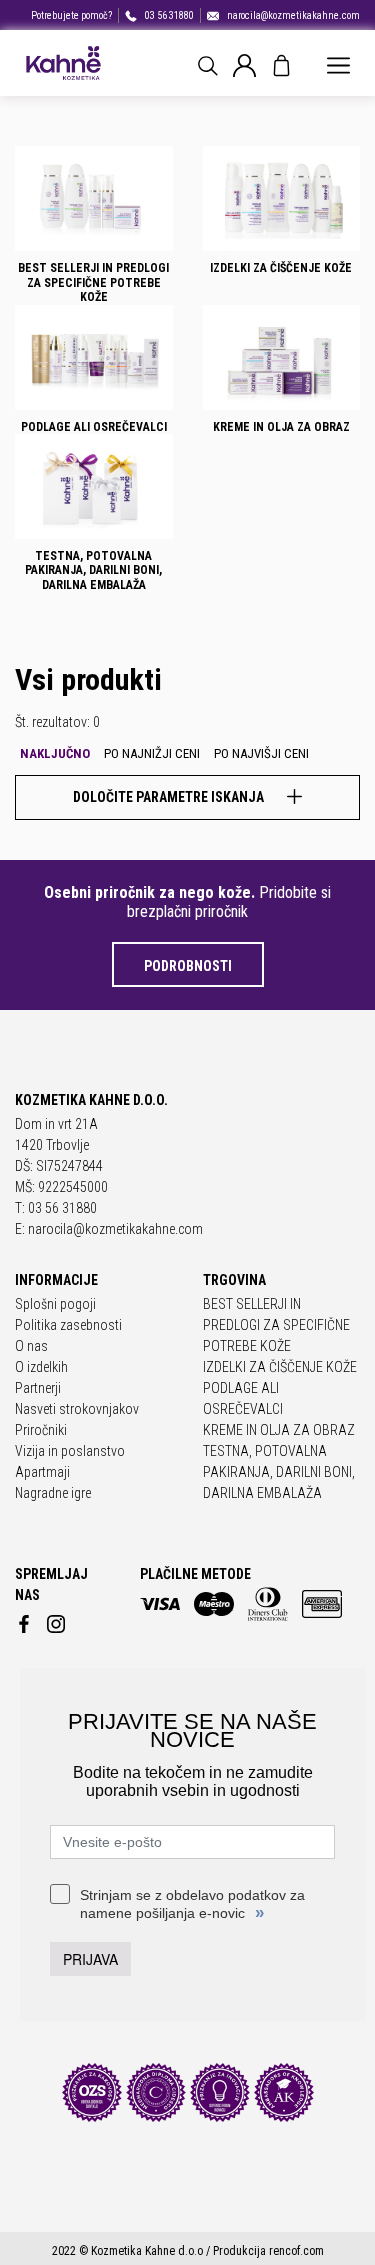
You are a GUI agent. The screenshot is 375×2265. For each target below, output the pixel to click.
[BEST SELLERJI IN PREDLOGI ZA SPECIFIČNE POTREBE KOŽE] (94, 198)
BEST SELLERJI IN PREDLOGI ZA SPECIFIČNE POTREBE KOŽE (276, 1325)
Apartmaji (42, 1472)
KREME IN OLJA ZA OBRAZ (279, 1430)
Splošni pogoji (55, 1304)
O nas (31, 1346)
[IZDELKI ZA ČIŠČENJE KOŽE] (282, 198)
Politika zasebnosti (68, 1325)
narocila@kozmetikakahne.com (293, 15)
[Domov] (62, 63)
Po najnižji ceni (152, 753)
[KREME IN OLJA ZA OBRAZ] (282, 357)
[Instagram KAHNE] (56, 1620)
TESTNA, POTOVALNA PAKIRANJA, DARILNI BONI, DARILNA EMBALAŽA (279, 1472)
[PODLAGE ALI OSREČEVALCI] (94, 357)
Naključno (55, 753)
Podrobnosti (188, 966)
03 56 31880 (169, 15)
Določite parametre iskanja (170, 797)
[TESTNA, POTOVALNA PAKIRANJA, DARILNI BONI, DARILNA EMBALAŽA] (94, 486)
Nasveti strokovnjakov (77, 1409)
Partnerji (38, 1388)
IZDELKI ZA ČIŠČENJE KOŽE (280, 1367)
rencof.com (296, 2251)
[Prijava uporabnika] (244, 64)
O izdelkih (41, 1367)
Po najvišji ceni (261, 753)
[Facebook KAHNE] (24, 1620)
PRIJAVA (90, 1959)
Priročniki (41, 1430)
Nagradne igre (53, 1493)
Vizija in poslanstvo (70, 1451)
